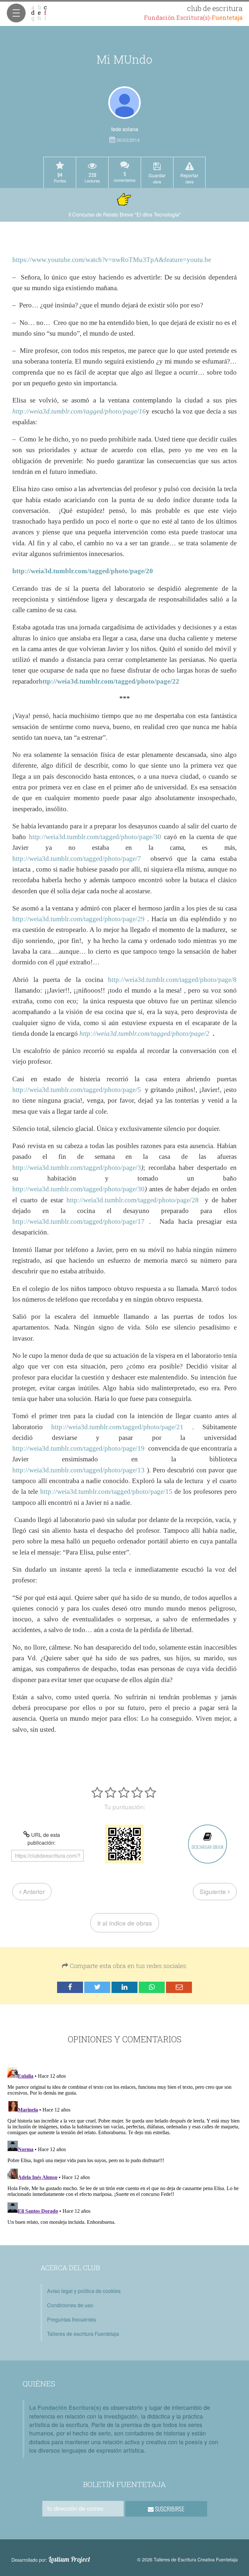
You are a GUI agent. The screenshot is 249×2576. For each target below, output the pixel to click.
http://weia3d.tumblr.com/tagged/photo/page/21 (117, 1427)
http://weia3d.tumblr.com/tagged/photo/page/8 (172, 979)
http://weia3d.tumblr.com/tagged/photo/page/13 (78, 1470)
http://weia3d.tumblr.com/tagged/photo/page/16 (79, 411)
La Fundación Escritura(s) (65, 2407)
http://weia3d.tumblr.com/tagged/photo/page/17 (78, 1221)
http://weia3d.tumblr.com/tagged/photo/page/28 (133, 1200)
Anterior (33, 1891)
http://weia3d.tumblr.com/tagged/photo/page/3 (77, 1167)
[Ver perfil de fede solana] (124, 103)
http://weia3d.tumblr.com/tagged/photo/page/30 (95, 837)
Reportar (189, 178)
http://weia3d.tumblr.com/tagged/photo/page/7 (77, 858)
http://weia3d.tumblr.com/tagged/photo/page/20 (83, 571)
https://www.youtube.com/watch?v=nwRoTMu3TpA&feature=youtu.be (112, 260)
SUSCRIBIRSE (169, 2509)
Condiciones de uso (70, 2305)
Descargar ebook (207, 1847)
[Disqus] (124, 2146)
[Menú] (16, 13)
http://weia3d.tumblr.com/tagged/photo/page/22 (109, 681)
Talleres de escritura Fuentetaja (83, 2334)
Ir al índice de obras (125, 1923)
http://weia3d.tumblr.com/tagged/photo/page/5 (77, 1090)
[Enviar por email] (179, 1987)
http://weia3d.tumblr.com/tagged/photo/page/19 (78, 1448)
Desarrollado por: (51, 2559)
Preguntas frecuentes (71, 2319)
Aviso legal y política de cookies (84, 2291)
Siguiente (214, 1891)
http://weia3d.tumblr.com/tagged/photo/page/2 (144, 1033)
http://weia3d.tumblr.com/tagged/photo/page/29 (78, 919)
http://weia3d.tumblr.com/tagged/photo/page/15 (106, 1491)
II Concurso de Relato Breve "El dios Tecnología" (125, 214)
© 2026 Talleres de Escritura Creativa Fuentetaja (187, 2559)
